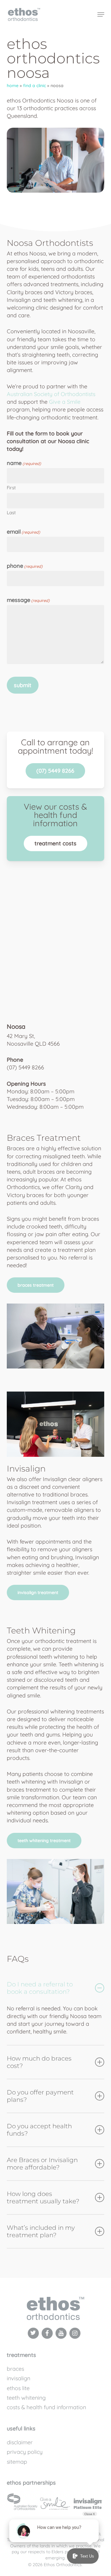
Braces (15, 2369)
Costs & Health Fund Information (46, 2407)
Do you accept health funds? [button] (39, 2130)
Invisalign (18, 2378)
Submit (23, 685)
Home (13, 86)
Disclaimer (20, 2442)
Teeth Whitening (26, 2398)
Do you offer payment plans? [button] (40, 2096)
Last (11, 513)
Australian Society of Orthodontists (51, 394)
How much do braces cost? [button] (39, 2062)
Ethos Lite (18, 2388)
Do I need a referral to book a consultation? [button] (40, 1988)
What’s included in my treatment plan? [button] (41, 2231)
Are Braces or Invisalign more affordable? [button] (42, 2164)
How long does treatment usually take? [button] (43, 2197)
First (11, 488)
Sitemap (17, 2462)
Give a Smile (65, 402)
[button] (55, 771)
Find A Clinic (35, 86)
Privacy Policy (25, 2452)
